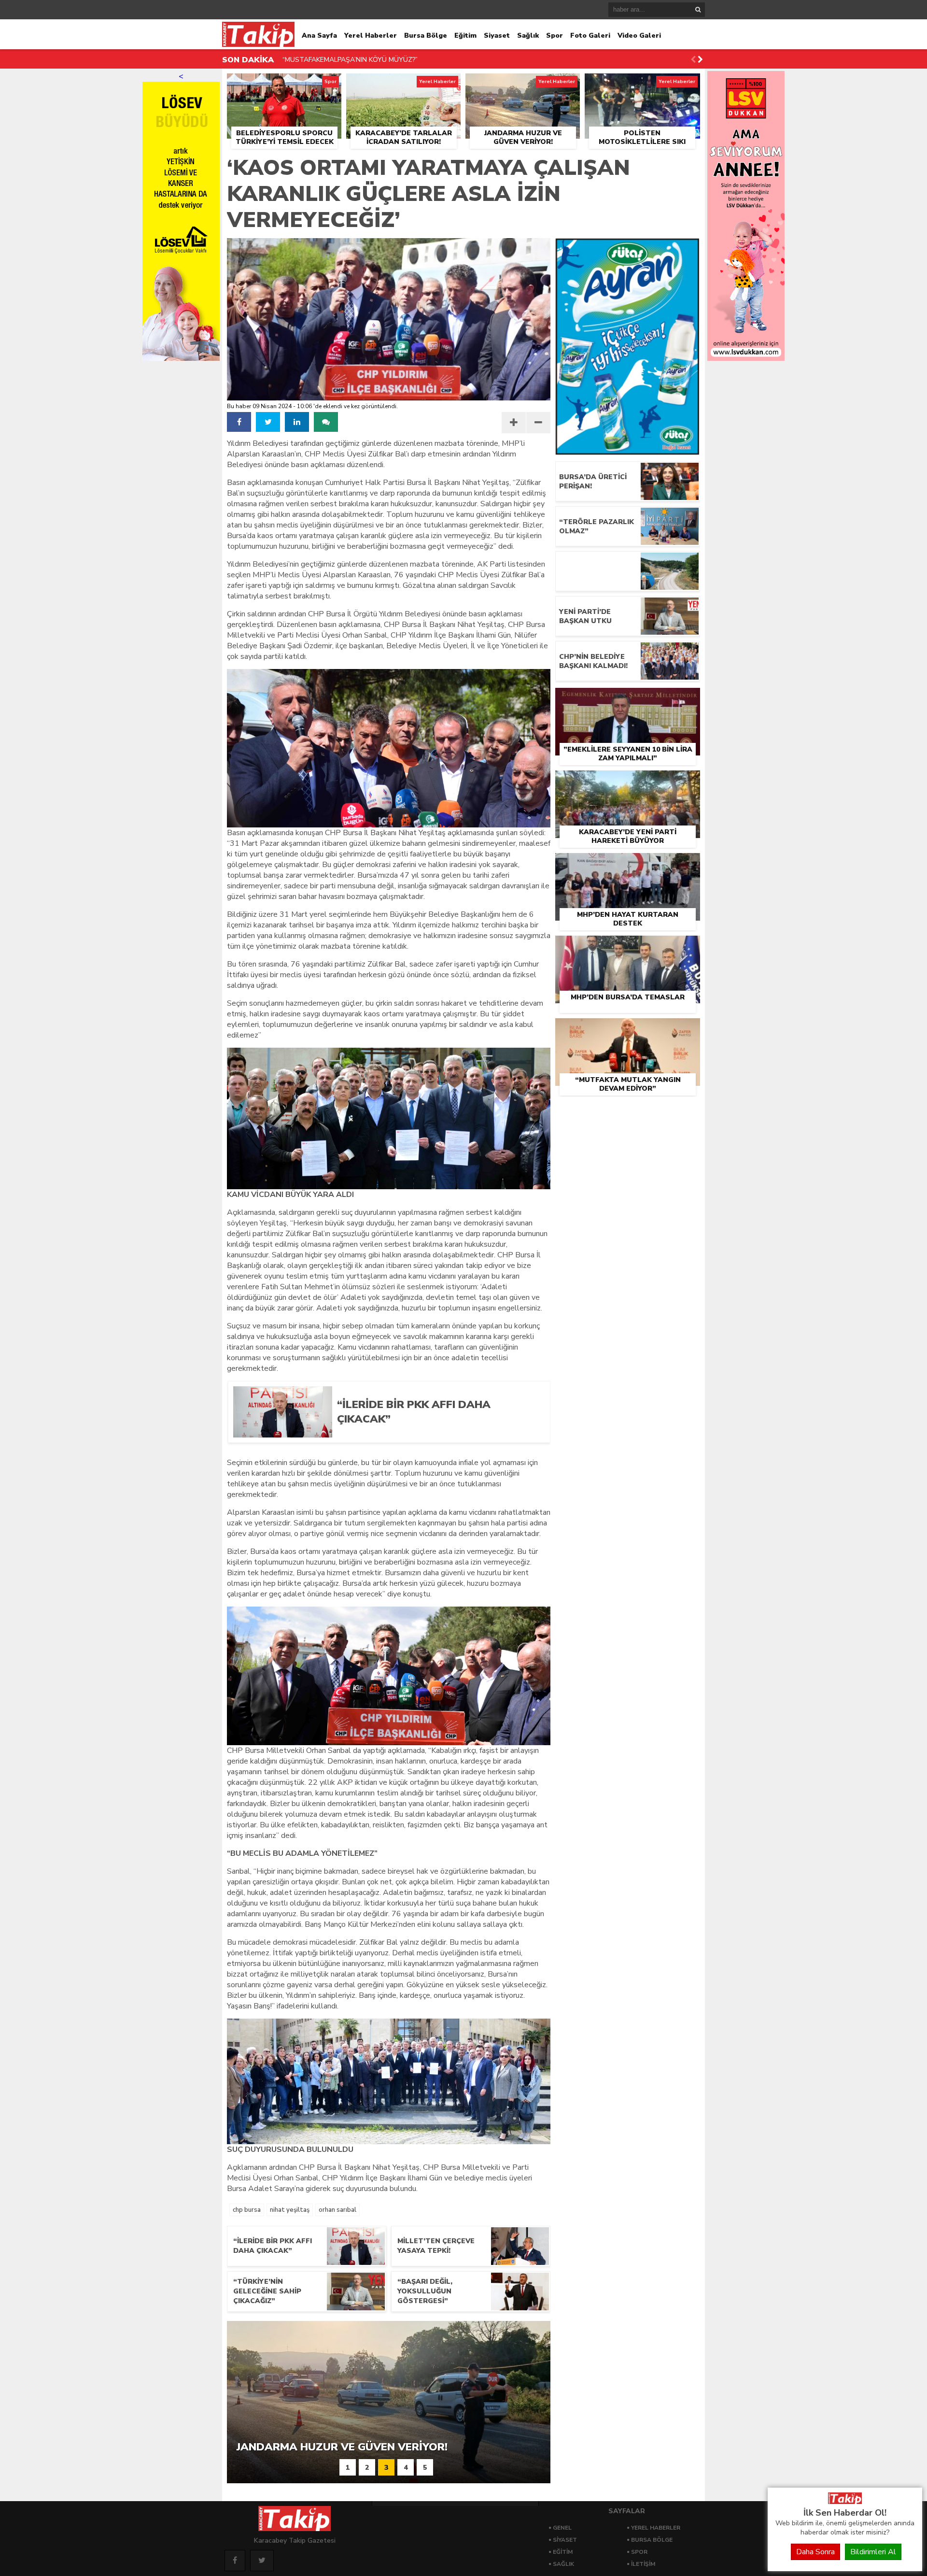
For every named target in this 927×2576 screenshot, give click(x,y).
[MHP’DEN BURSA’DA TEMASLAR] (628, 947)
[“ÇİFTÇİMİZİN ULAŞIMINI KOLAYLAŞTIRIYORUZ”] (628, 571)
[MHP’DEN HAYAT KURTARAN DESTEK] (628, 864)
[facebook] (239, 422)
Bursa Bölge (426, 36)
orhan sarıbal (337, 2210)
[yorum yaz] (326, 422)
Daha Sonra (815, 2552)
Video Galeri (639, 36)
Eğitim (465, 36)
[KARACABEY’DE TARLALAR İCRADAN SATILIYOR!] (403, 85)
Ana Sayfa (319, 36)
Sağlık (528, 36)
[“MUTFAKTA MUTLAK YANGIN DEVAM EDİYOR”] (628, 1029)
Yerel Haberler (371, 36)
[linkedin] (297, 422)
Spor (555, 36)
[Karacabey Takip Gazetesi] (845, 2502)
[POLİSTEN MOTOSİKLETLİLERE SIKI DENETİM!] (642, 85)
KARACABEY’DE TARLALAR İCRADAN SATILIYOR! (360, 60)
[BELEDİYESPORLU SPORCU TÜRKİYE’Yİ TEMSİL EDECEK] (284, 85)
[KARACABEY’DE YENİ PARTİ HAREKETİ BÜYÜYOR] (628, 782)
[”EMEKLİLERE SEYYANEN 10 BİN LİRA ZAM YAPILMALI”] (628, 699)
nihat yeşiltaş (290, 2210)
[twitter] (268, 422)
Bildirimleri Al (873, 2552)
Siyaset (497, 36)
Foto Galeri (590, 36)
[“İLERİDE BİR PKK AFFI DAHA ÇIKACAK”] (436, 1434)
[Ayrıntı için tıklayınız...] (746, 358)
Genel (562, 2528)
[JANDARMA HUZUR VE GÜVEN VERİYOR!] (523, 85)
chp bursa (247, 2210)
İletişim (643, 2564)
